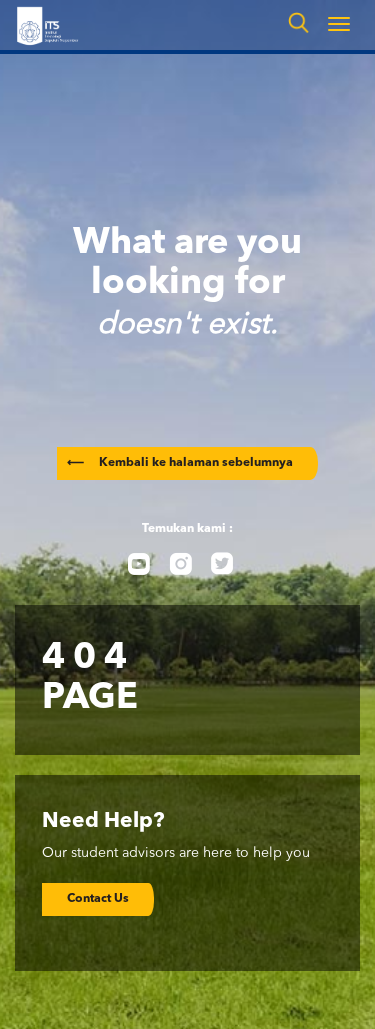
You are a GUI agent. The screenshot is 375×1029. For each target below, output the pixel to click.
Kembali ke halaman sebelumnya (180, 463)
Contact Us (98, 899)
